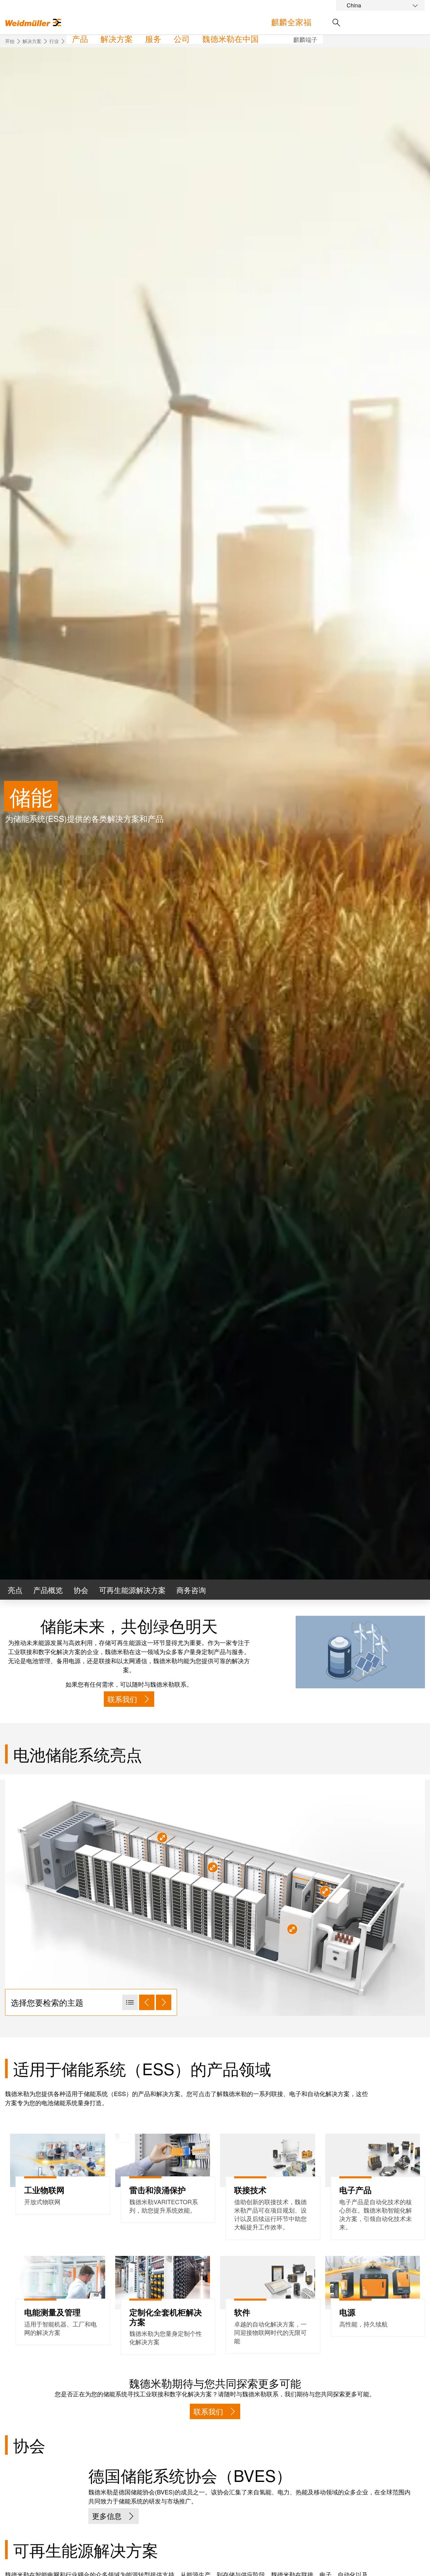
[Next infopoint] (164, 2002)
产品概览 (48, 1590)
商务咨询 (191, 1590)
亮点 (15, 1590)
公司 (182, 38)
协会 (81, 1590)
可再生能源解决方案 (132, 1590)
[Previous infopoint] (147, 2002)
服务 (153, 38)
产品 (80, 38)
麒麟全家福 (291, 22)
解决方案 (117, 38)
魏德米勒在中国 (230, 38)
